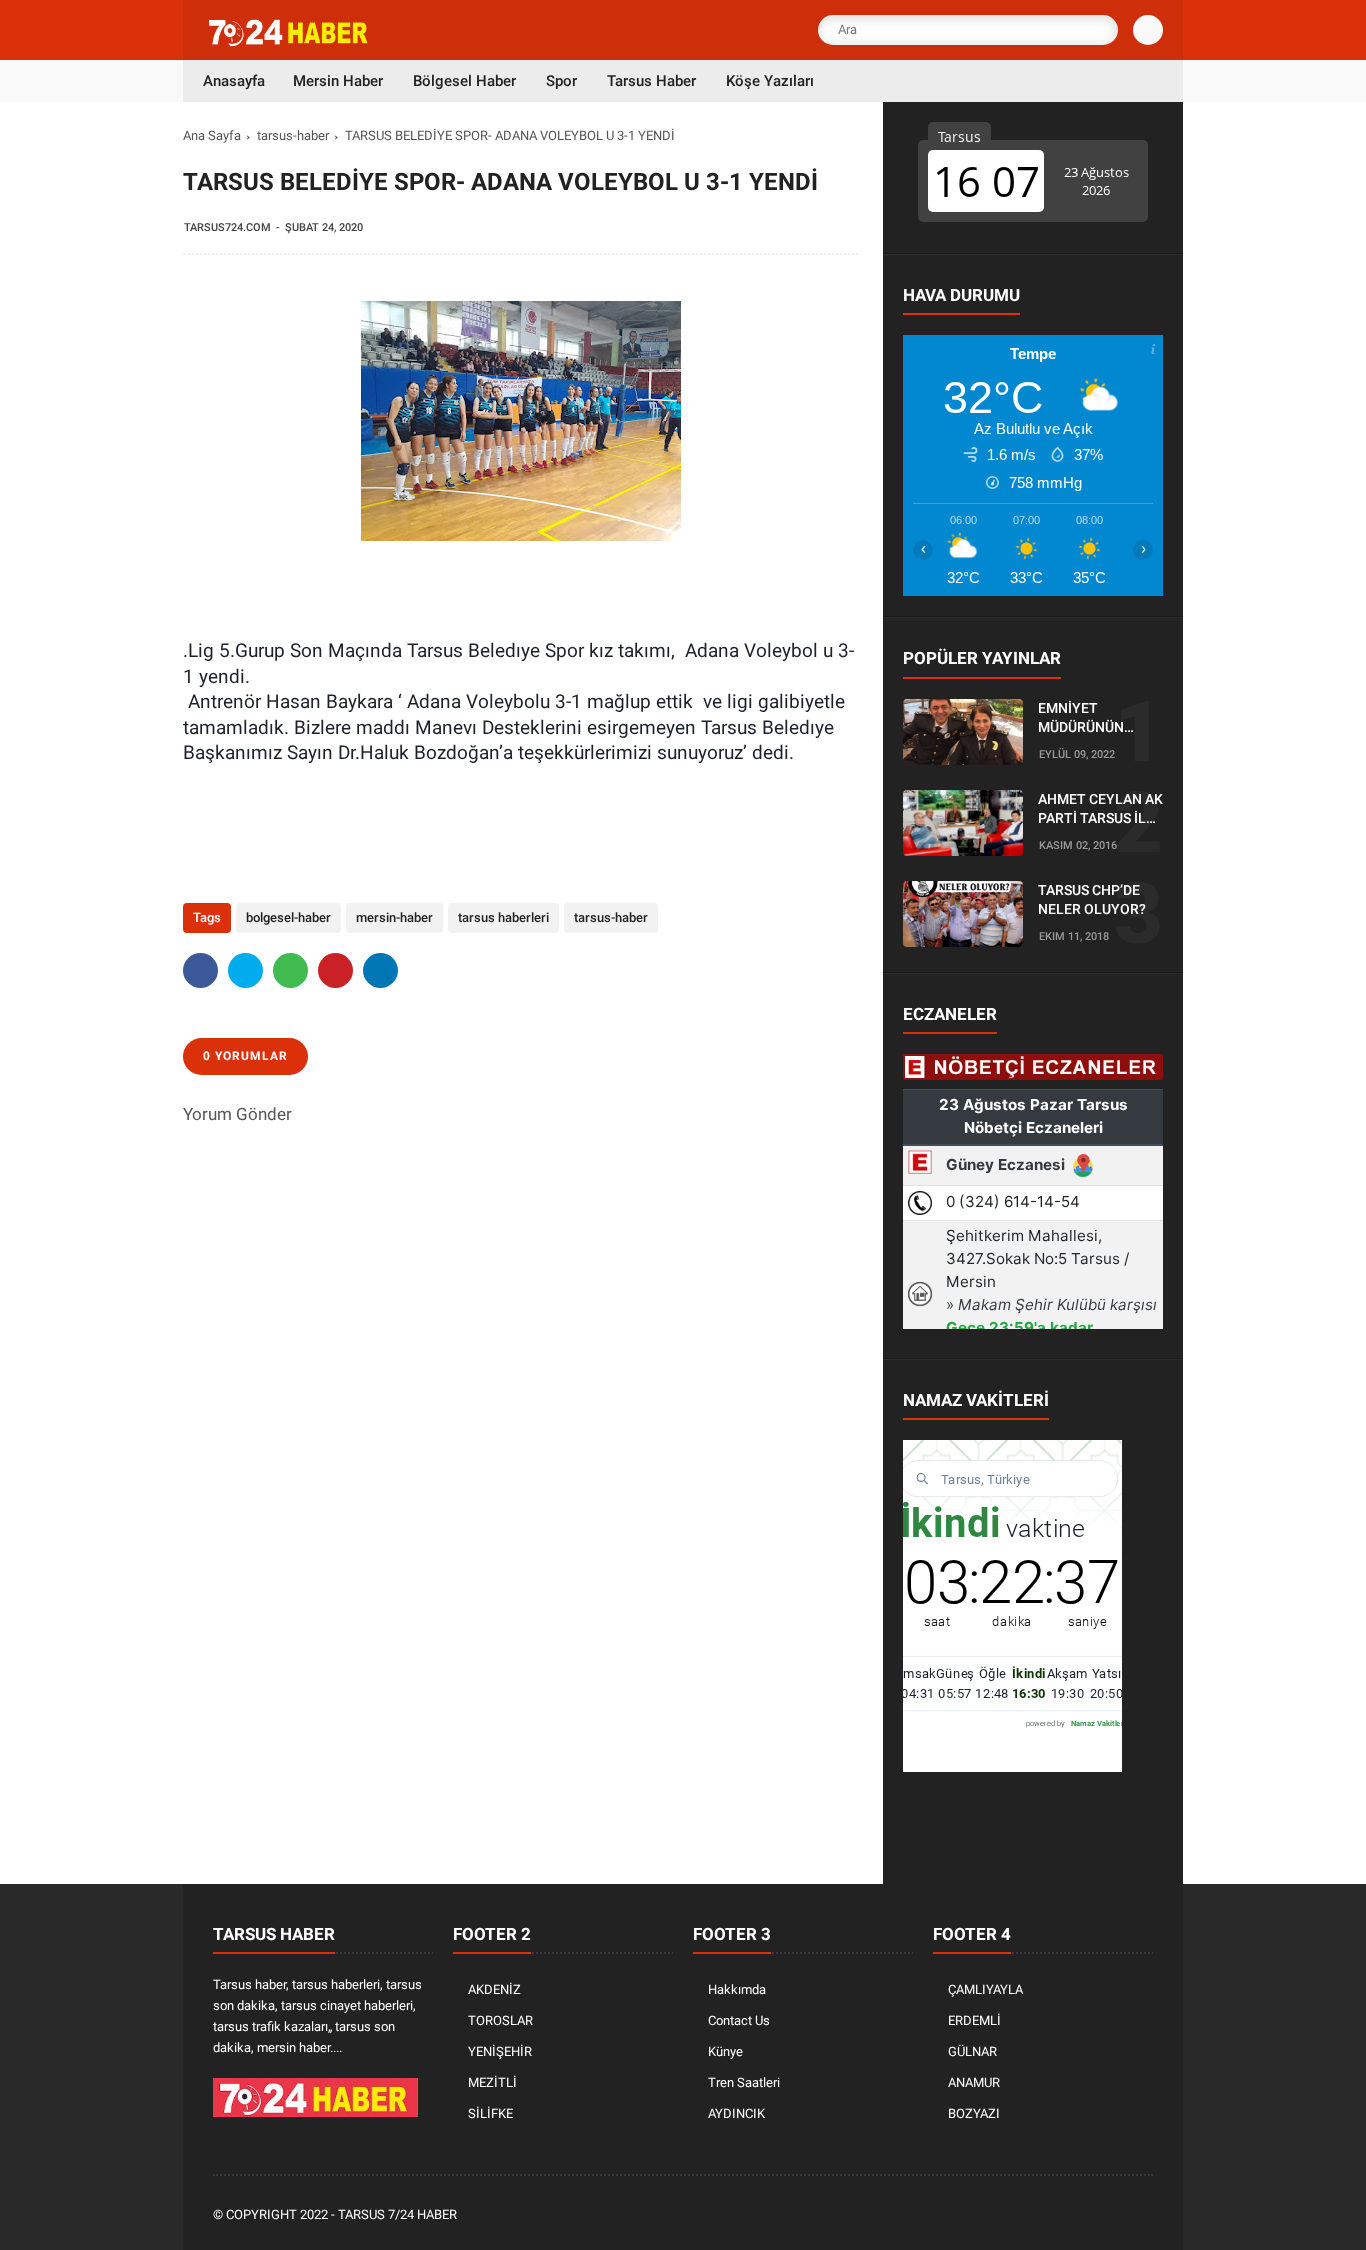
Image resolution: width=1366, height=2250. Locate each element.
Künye (725, 2051)
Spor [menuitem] (561, 81)
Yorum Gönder (237, 1114)
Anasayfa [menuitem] (234, 81)
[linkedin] (380, 970)
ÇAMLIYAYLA (985, 1989)
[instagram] (1088, 2215)
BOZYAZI (974, 2113)
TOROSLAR (500, 2020)
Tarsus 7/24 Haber (397, 2214)
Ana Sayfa (212, 135)
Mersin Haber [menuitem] (338, 81)
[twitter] (245, 970)
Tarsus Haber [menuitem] (651, 81)
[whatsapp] (290, 970)
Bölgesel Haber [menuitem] (464, 81)
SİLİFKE (490, 2113)
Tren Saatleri (744, 2082)
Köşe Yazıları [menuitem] (770, 81)
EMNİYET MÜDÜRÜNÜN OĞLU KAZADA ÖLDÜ (1084, 719)
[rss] (1142, 2215)
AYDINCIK (736, 2113)
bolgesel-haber (288, 917)
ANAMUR (974, 2082)
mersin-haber (394, 917)
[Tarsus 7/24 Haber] (290, 42)
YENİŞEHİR (500, 2051)
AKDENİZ (494, 1989)
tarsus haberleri (503, 917)
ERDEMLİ (974, 2020)
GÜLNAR (972, 2051)
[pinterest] (335, 970)
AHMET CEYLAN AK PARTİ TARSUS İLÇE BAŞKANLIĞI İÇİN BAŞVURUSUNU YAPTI (1100, 810)
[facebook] (200, 970)
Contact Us (739, 2020)
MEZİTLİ (492, 2082)
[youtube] (1115, 2215)
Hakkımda (737, 1989)
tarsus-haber (293, 135)
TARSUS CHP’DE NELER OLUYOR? (1092, 900)
